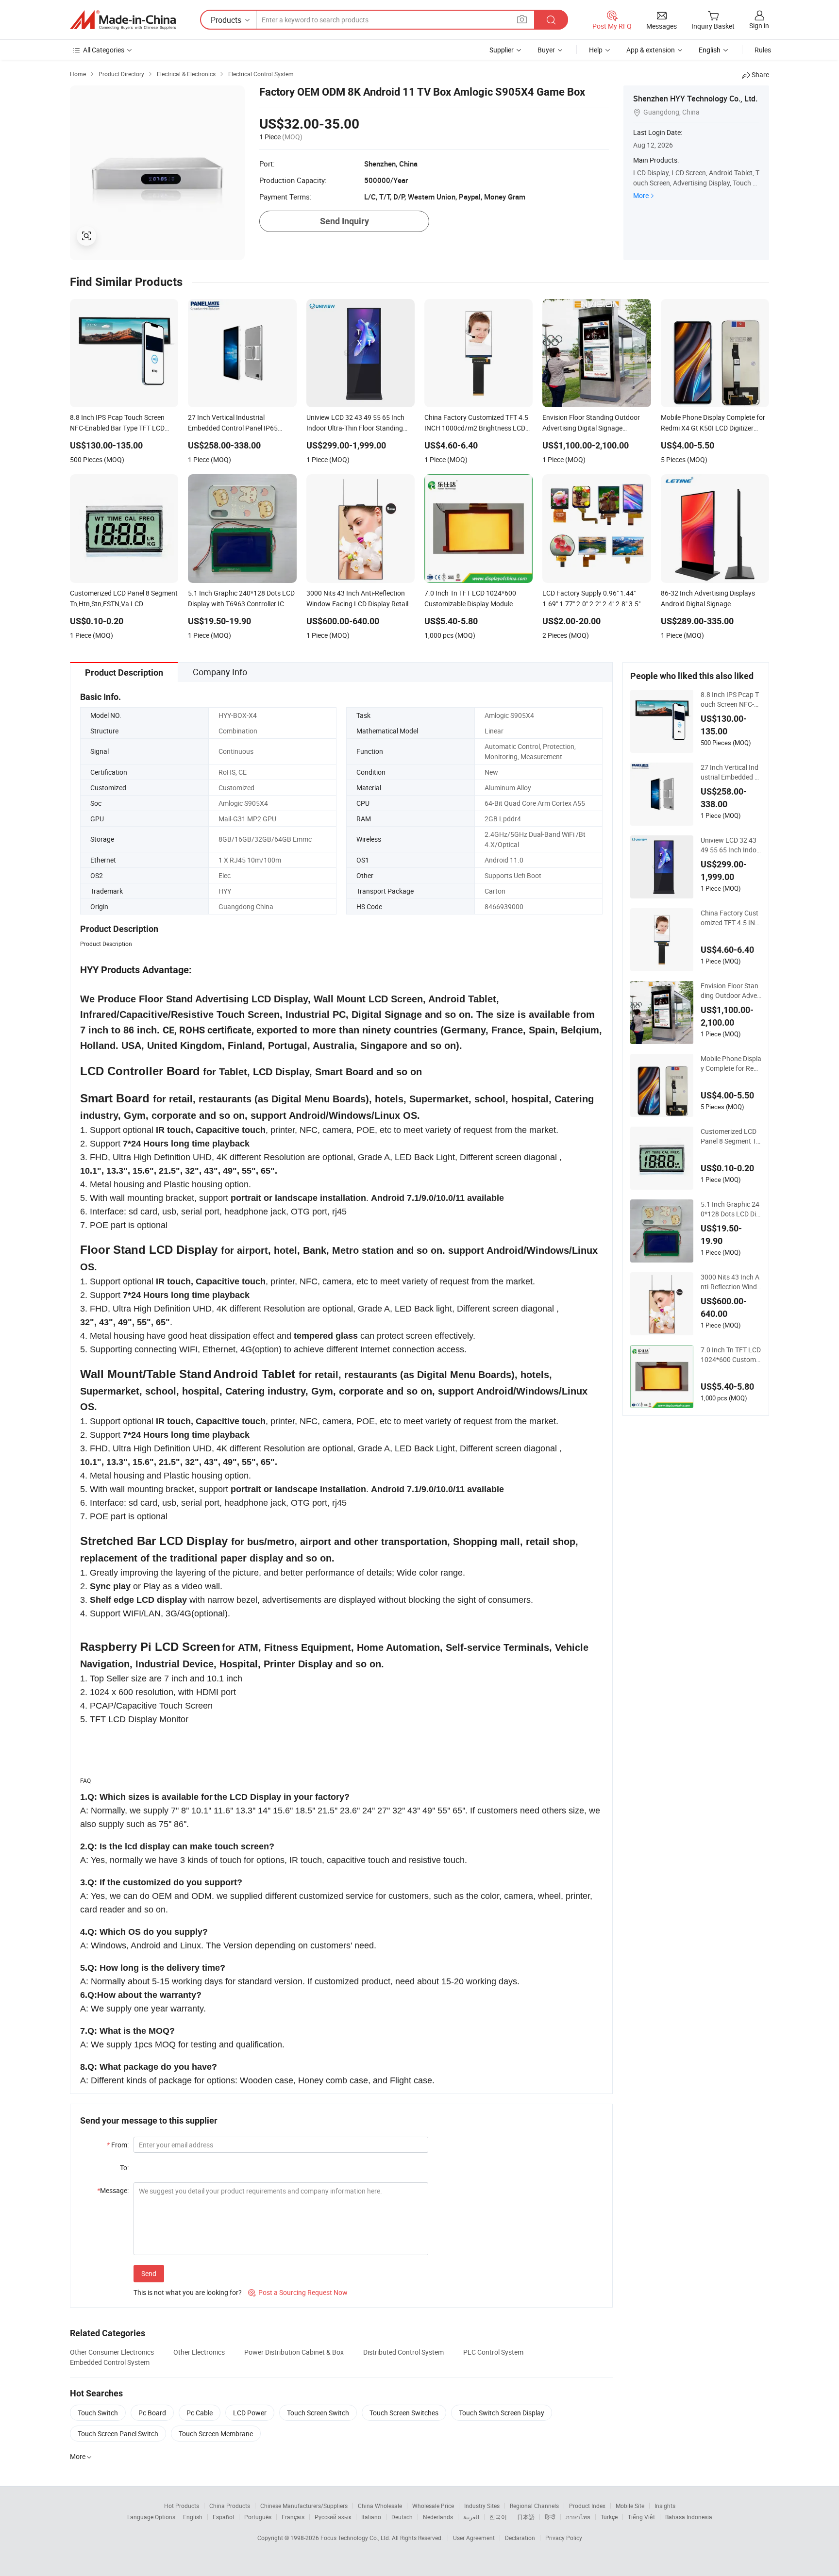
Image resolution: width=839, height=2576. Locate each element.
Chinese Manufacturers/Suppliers (304, 2506)
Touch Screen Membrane (216, 2434)
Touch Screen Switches (404, 2413)
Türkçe (609, 2517)
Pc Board (152, 2413)
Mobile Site (630, 2506)
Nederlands (438, 2517)
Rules (763, 50)
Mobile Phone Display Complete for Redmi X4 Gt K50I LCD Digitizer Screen (731, 1064)
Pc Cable (200, 2413)
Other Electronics (199, 2352)
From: (118, 2145)
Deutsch (402, 2517)
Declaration (520, 2538)
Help (596, 50)
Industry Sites (482, 2506)
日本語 (526, 2517)
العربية (471, 2517)
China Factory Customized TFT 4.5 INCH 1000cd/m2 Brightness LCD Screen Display (730, 918)
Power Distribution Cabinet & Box (294, 2352)
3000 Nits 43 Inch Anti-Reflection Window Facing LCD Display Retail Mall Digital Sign (731, 1282)
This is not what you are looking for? (188, 2292)
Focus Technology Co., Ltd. (356, 2538)
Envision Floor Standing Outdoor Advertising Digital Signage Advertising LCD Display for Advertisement (731, 991)
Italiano (371, 2517)
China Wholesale (380, 2506)
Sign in (759, 25)
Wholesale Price (433, 2506)
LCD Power (250, 2413)
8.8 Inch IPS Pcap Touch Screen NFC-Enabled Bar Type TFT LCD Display (730, 699)
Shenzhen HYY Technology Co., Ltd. (695, 99)
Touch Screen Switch (318, 2413)
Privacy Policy (564, 2538)
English (193, 2517)
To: (124, 2168)
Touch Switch (98, 2413)
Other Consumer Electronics (112, 2352)
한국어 (498, 2517)
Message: (113, 2190)
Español (223, 2517)
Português (258, 2517)
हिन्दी (550, 2517)
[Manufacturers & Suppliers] (123, 20)
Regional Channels (534, 2506)
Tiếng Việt (641, 2517)
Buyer (546, 50)
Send (149, 2273)
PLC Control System (493, 2352)
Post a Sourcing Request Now (298, 2292)
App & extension (651, 50)
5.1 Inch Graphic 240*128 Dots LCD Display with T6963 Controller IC (730, 1209)
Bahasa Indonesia (689, 2517)
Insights (665, 2506)
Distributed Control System (403, 2352)
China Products (230, 2506)
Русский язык (333, 2517)
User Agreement (474, 2538)
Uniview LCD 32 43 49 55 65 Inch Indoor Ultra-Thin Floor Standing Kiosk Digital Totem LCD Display (730, 845)
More (641, 195)
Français (293, 2517)
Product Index (587, 2506)
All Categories (104, 50)
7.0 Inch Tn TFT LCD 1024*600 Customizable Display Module (731, 1355)
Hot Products (182, 2506)
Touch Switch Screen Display (502, 2413)
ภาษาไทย (578, 2517)
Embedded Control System (110, 2362)
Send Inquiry (344, 221)
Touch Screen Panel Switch (118, 2434)
